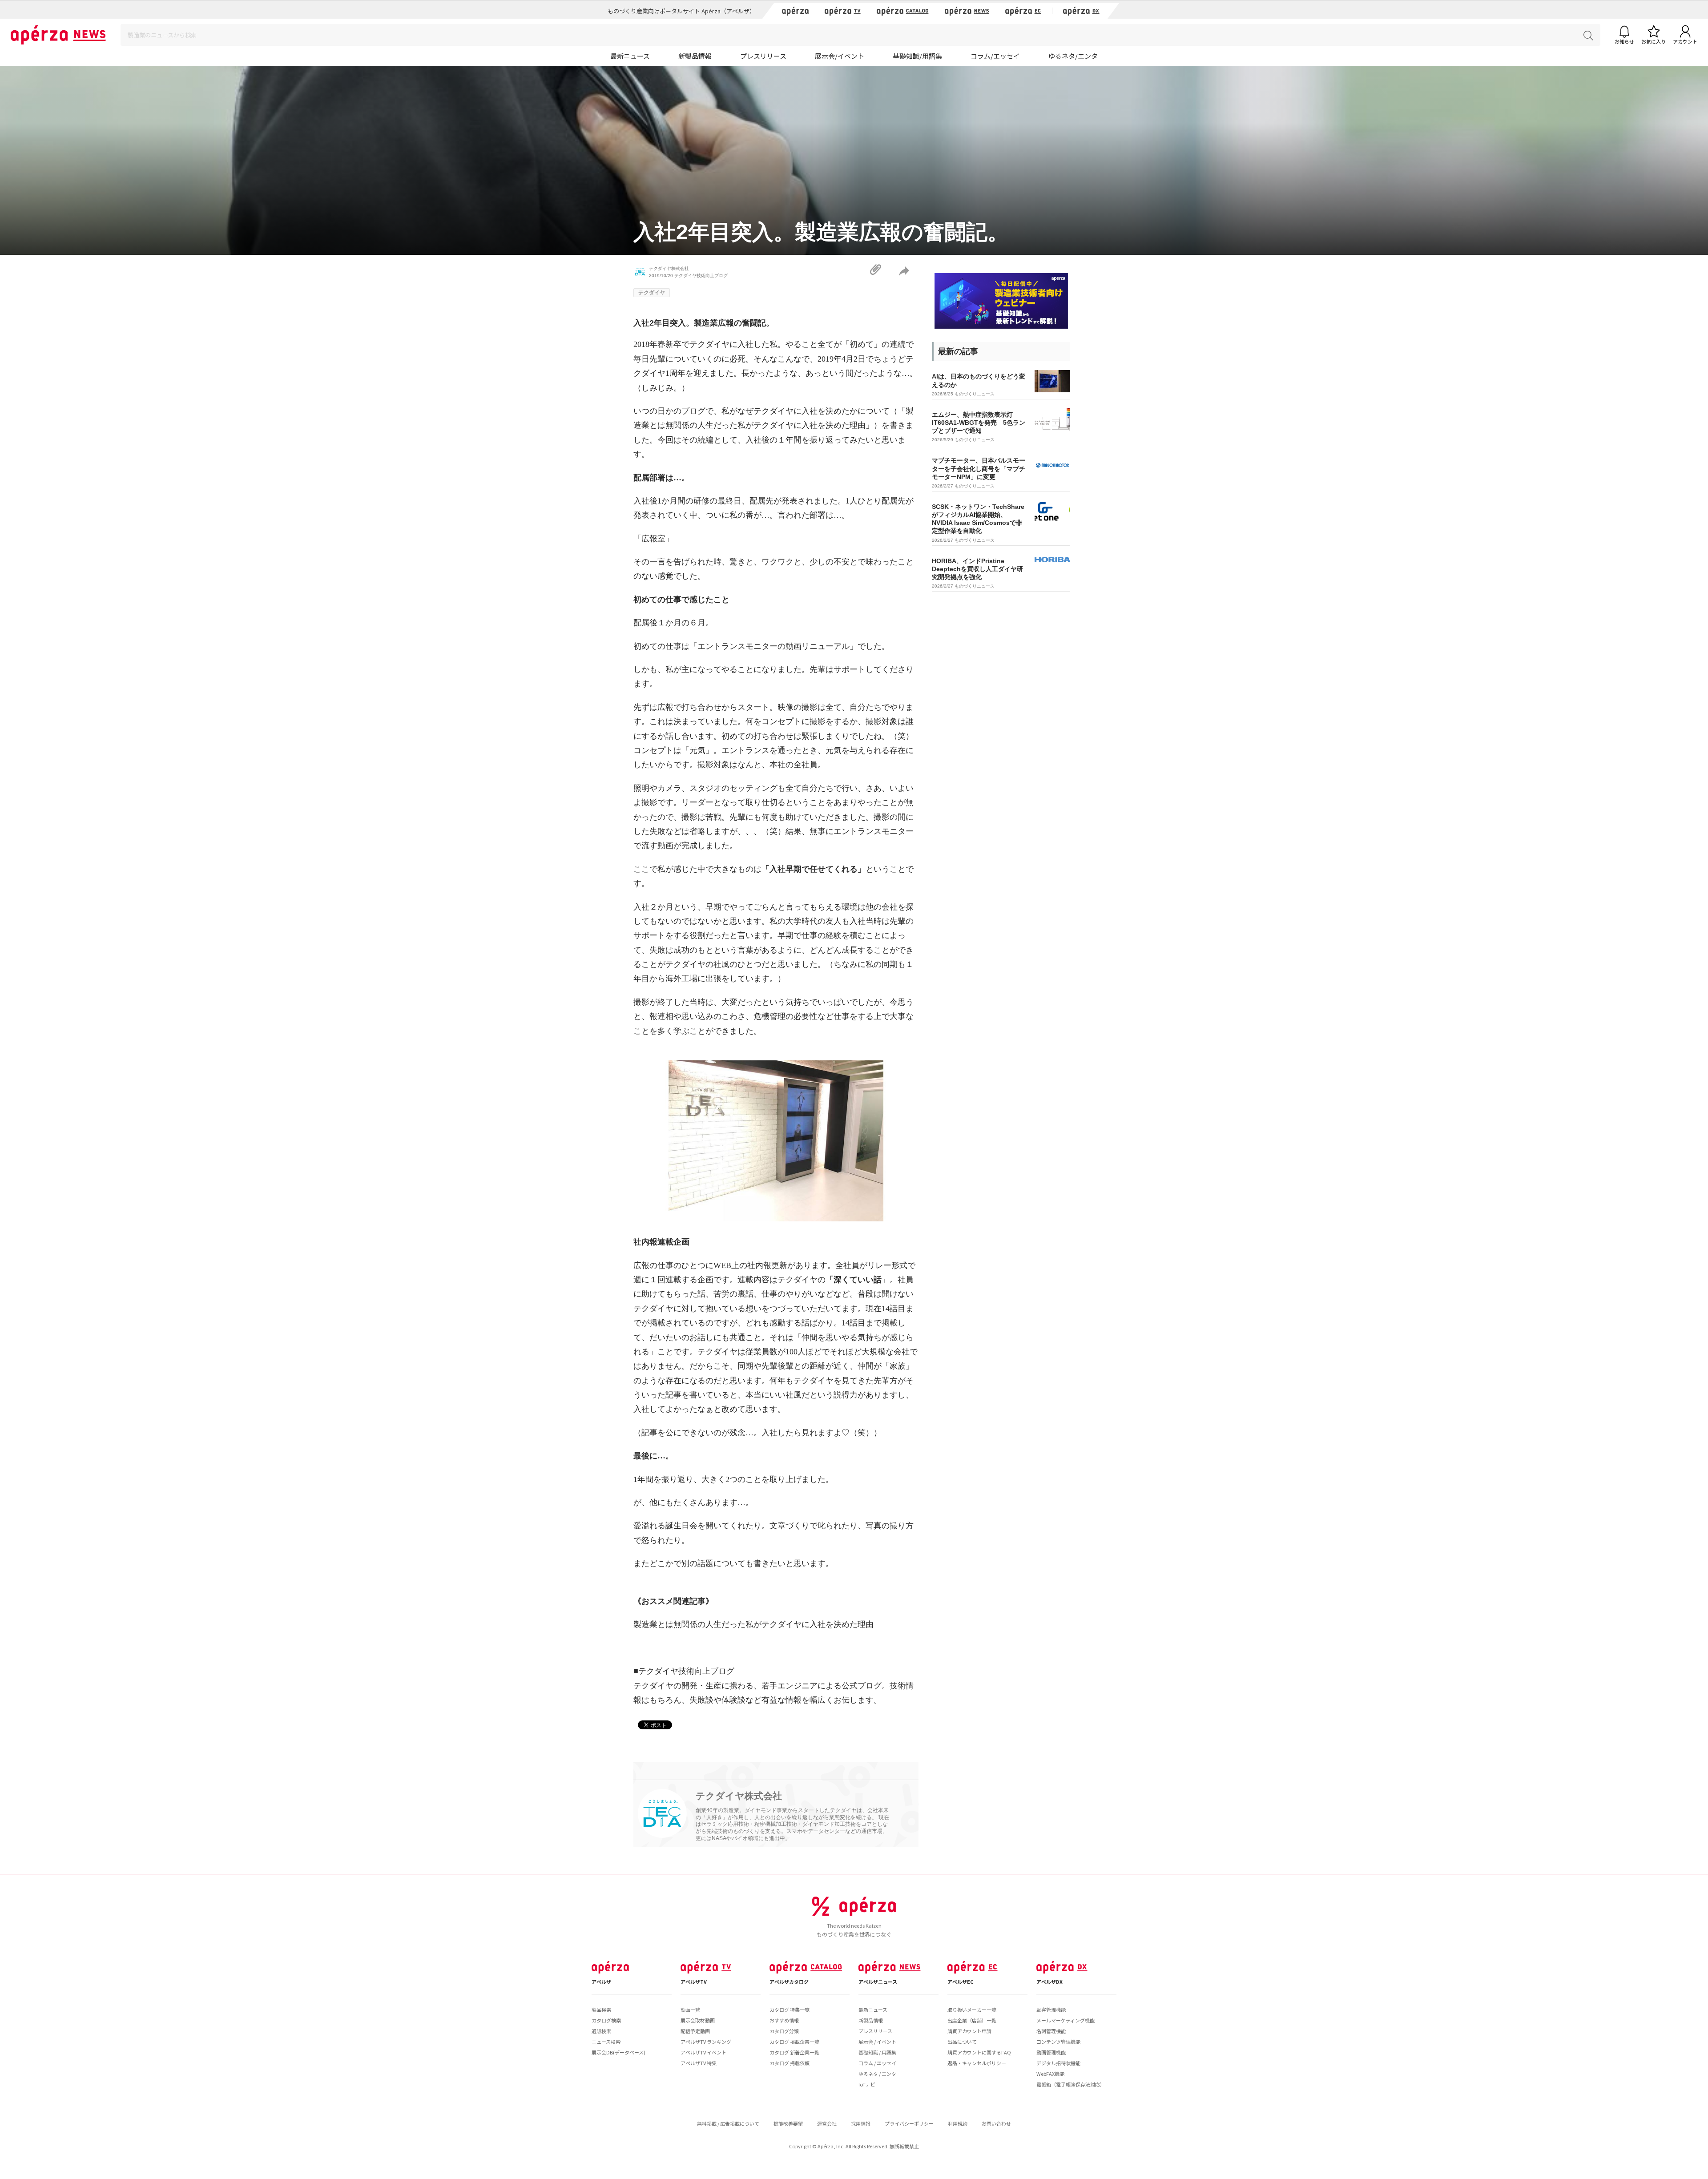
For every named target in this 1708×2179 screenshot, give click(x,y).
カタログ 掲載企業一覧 (794, 2042)
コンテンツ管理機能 (1058, 2042)
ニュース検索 (606, 2042)
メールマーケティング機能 (1065, 2020)
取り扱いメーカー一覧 (972, 2010)
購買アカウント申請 (969, 2031)
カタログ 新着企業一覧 (794, 2052)
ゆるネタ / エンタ (877, 2074)
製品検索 (601, 2010)
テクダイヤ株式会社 (669, 268)
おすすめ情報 (784, 2020)
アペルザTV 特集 (699, 2063)
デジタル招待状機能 (1058, 2063)
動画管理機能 (1051, 2052)
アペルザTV (694, 1982)
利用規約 (958, 2123)
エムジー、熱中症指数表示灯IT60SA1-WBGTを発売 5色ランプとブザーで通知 (979, 423)
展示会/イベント (840, 56)
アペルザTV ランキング (706, 2042)
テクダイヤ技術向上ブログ (701, 276)
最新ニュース (630, 56)
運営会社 (827, 2123)
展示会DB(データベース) (618, 2052)
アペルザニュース (878, 1982)
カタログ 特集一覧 (790, 2010)
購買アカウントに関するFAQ (979, 2052)
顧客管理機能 (1051, 2010)
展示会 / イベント (877, 2042)
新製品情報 (695, 56)
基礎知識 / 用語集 (877, 2052)
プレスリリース (763, 56)
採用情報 (861, 2123)
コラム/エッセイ (995, 56)
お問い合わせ (996, 2123)
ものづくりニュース (975, 394)
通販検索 (601, 2031)
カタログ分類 (784, 2031)
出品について (962, 2042)
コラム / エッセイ (877, 2063)
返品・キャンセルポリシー (977, 2063)
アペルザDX (1049, 1982)
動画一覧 (690, 2010)
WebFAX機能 (1050, 2074)
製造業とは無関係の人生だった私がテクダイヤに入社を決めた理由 (753, 1624)
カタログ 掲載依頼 (790, 2063)
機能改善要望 (788, 2123)
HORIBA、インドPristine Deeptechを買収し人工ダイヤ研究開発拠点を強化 (977, 569)
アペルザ (601, 1982)
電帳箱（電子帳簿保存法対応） (1071, 2084)
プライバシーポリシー (909, 2123)
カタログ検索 (606, 2020)
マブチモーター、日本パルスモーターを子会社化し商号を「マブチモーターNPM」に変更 (979, 468)
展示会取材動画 (698, 2020)
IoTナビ (867, 2084)
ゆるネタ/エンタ (1073, 56)
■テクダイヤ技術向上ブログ (684, 1671)
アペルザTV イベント (703, 2052)
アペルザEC (961, 1982)
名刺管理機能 (1051, 2031)
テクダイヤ (652, 293)
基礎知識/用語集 (917, 56)
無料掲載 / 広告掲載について (728, 2123)
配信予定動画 (695, 2031)
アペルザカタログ (789, 1982)
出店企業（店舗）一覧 (972, 2020)
